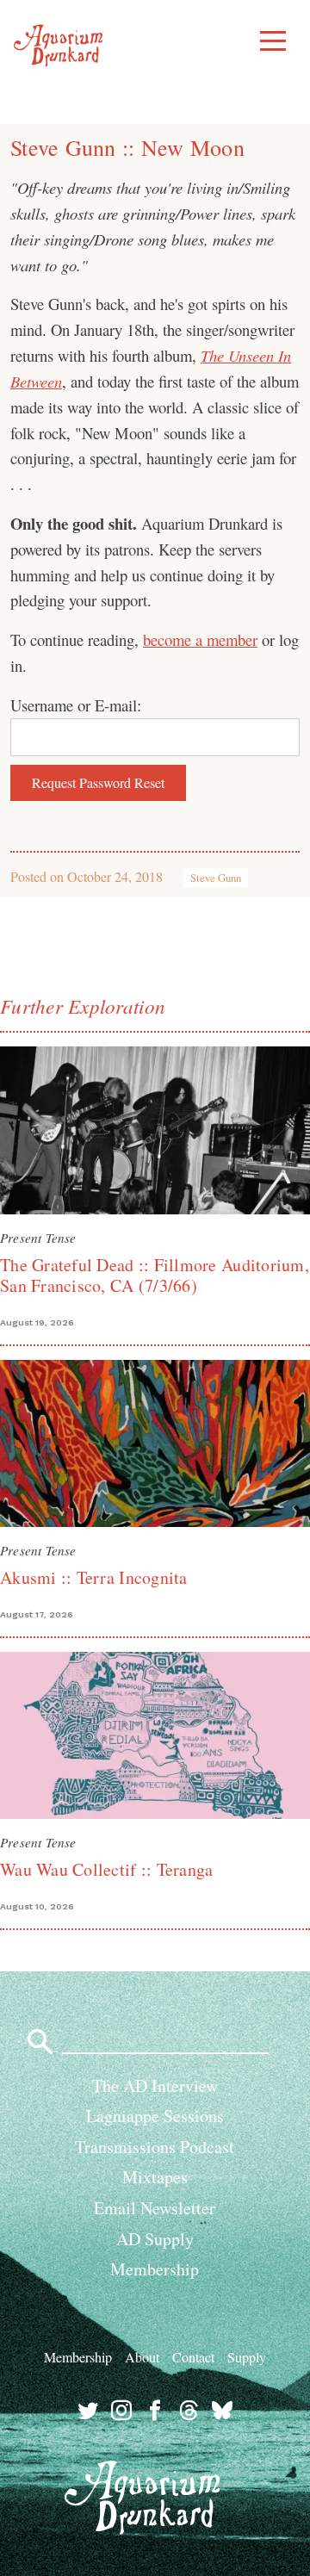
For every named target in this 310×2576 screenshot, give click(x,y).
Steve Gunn (216, 878)
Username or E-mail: (76, 705)
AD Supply (155, 2239)
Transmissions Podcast (155, 2147)
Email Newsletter (155, 2208)
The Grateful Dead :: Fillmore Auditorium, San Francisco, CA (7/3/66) (155, 1275)
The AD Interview (155, 2086)
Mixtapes (155, 2177)
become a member (200, 639)
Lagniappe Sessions (155, 2116)
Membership (155, 2269)
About (142, 2357)
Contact (193, 2357)
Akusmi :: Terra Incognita (94, 1577)
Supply (247, 2357)
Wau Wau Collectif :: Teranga (106, 1869)
